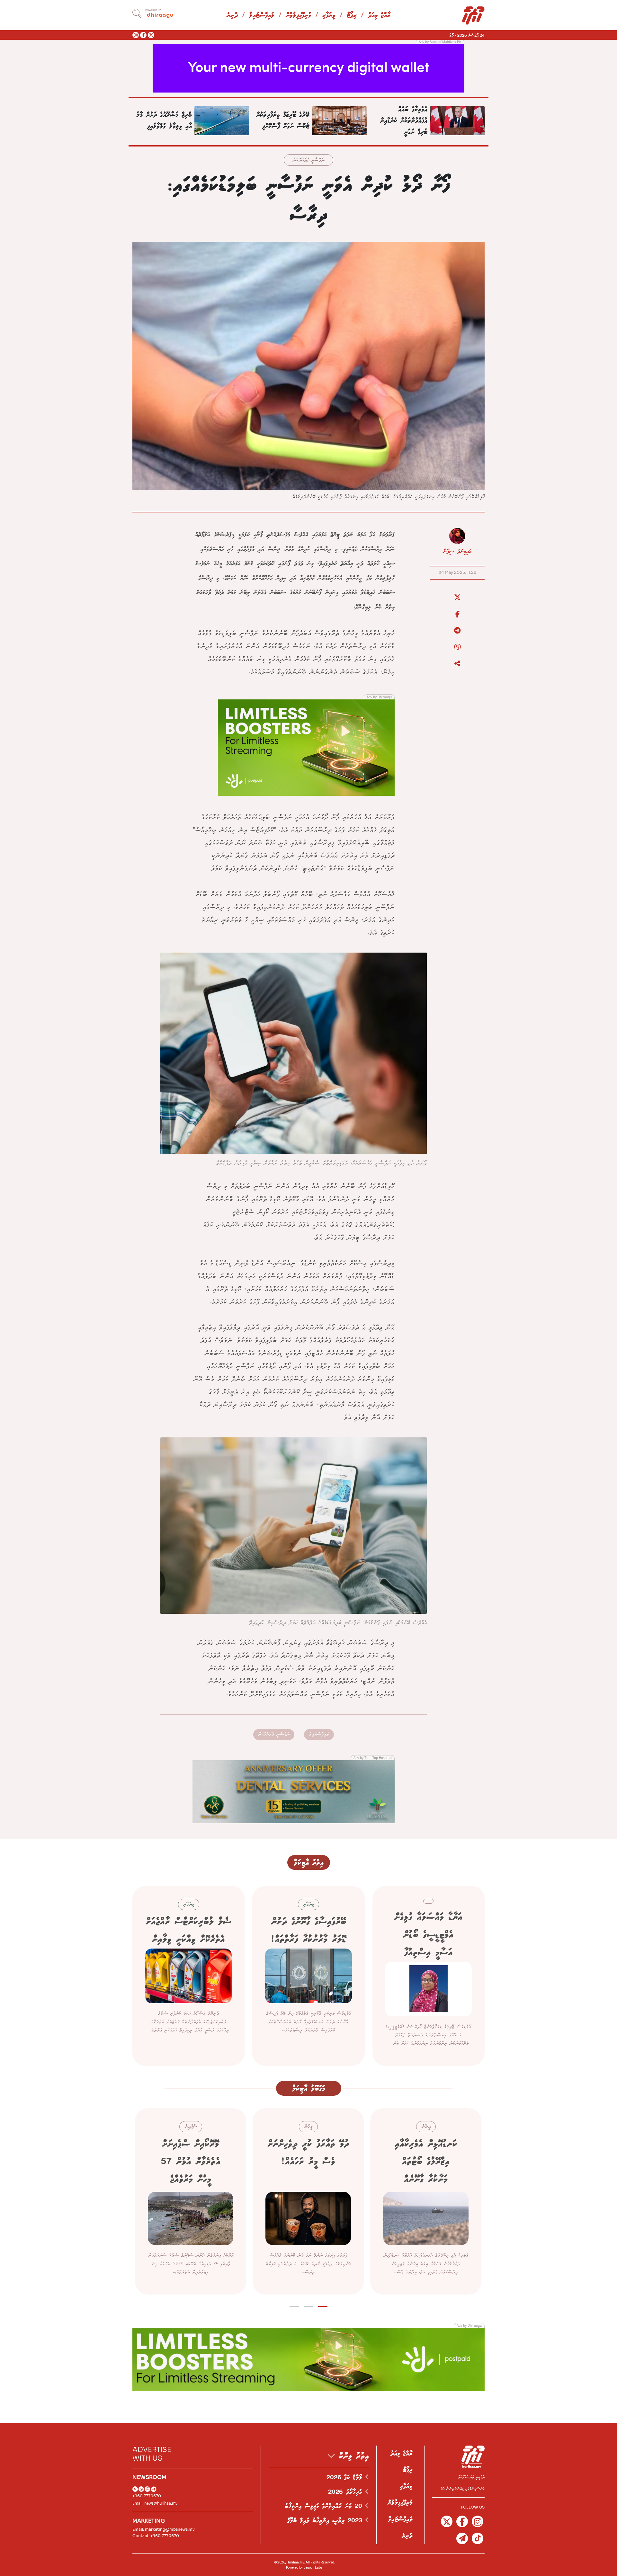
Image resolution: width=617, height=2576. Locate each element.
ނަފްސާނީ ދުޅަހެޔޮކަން (308, 160)
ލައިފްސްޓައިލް (262, 16)
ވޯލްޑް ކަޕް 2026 (346, 2478)
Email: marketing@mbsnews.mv (164, 2529)
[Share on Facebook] (457, 614)
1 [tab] (323, 2305)
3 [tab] (295, 2305)
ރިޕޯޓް (352, 16)
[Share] (457, 664)
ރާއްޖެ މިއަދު (379, 16)
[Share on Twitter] (457, 598)
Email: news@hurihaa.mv (155, 2503)
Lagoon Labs (313, 2567)
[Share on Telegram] (457, 631)
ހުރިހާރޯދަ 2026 (347, 2492)
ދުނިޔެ (232, 16)
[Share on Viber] (457, 647)
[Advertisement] (308, 68)
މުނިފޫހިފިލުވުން (298, 16)
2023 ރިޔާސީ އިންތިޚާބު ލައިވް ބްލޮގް (326, 2521)
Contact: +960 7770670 (156, 2536)
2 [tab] (309, 2305)
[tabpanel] (426, 2201)
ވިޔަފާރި (329, 16)
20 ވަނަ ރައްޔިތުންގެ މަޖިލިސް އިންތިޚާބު (325, 2506)
